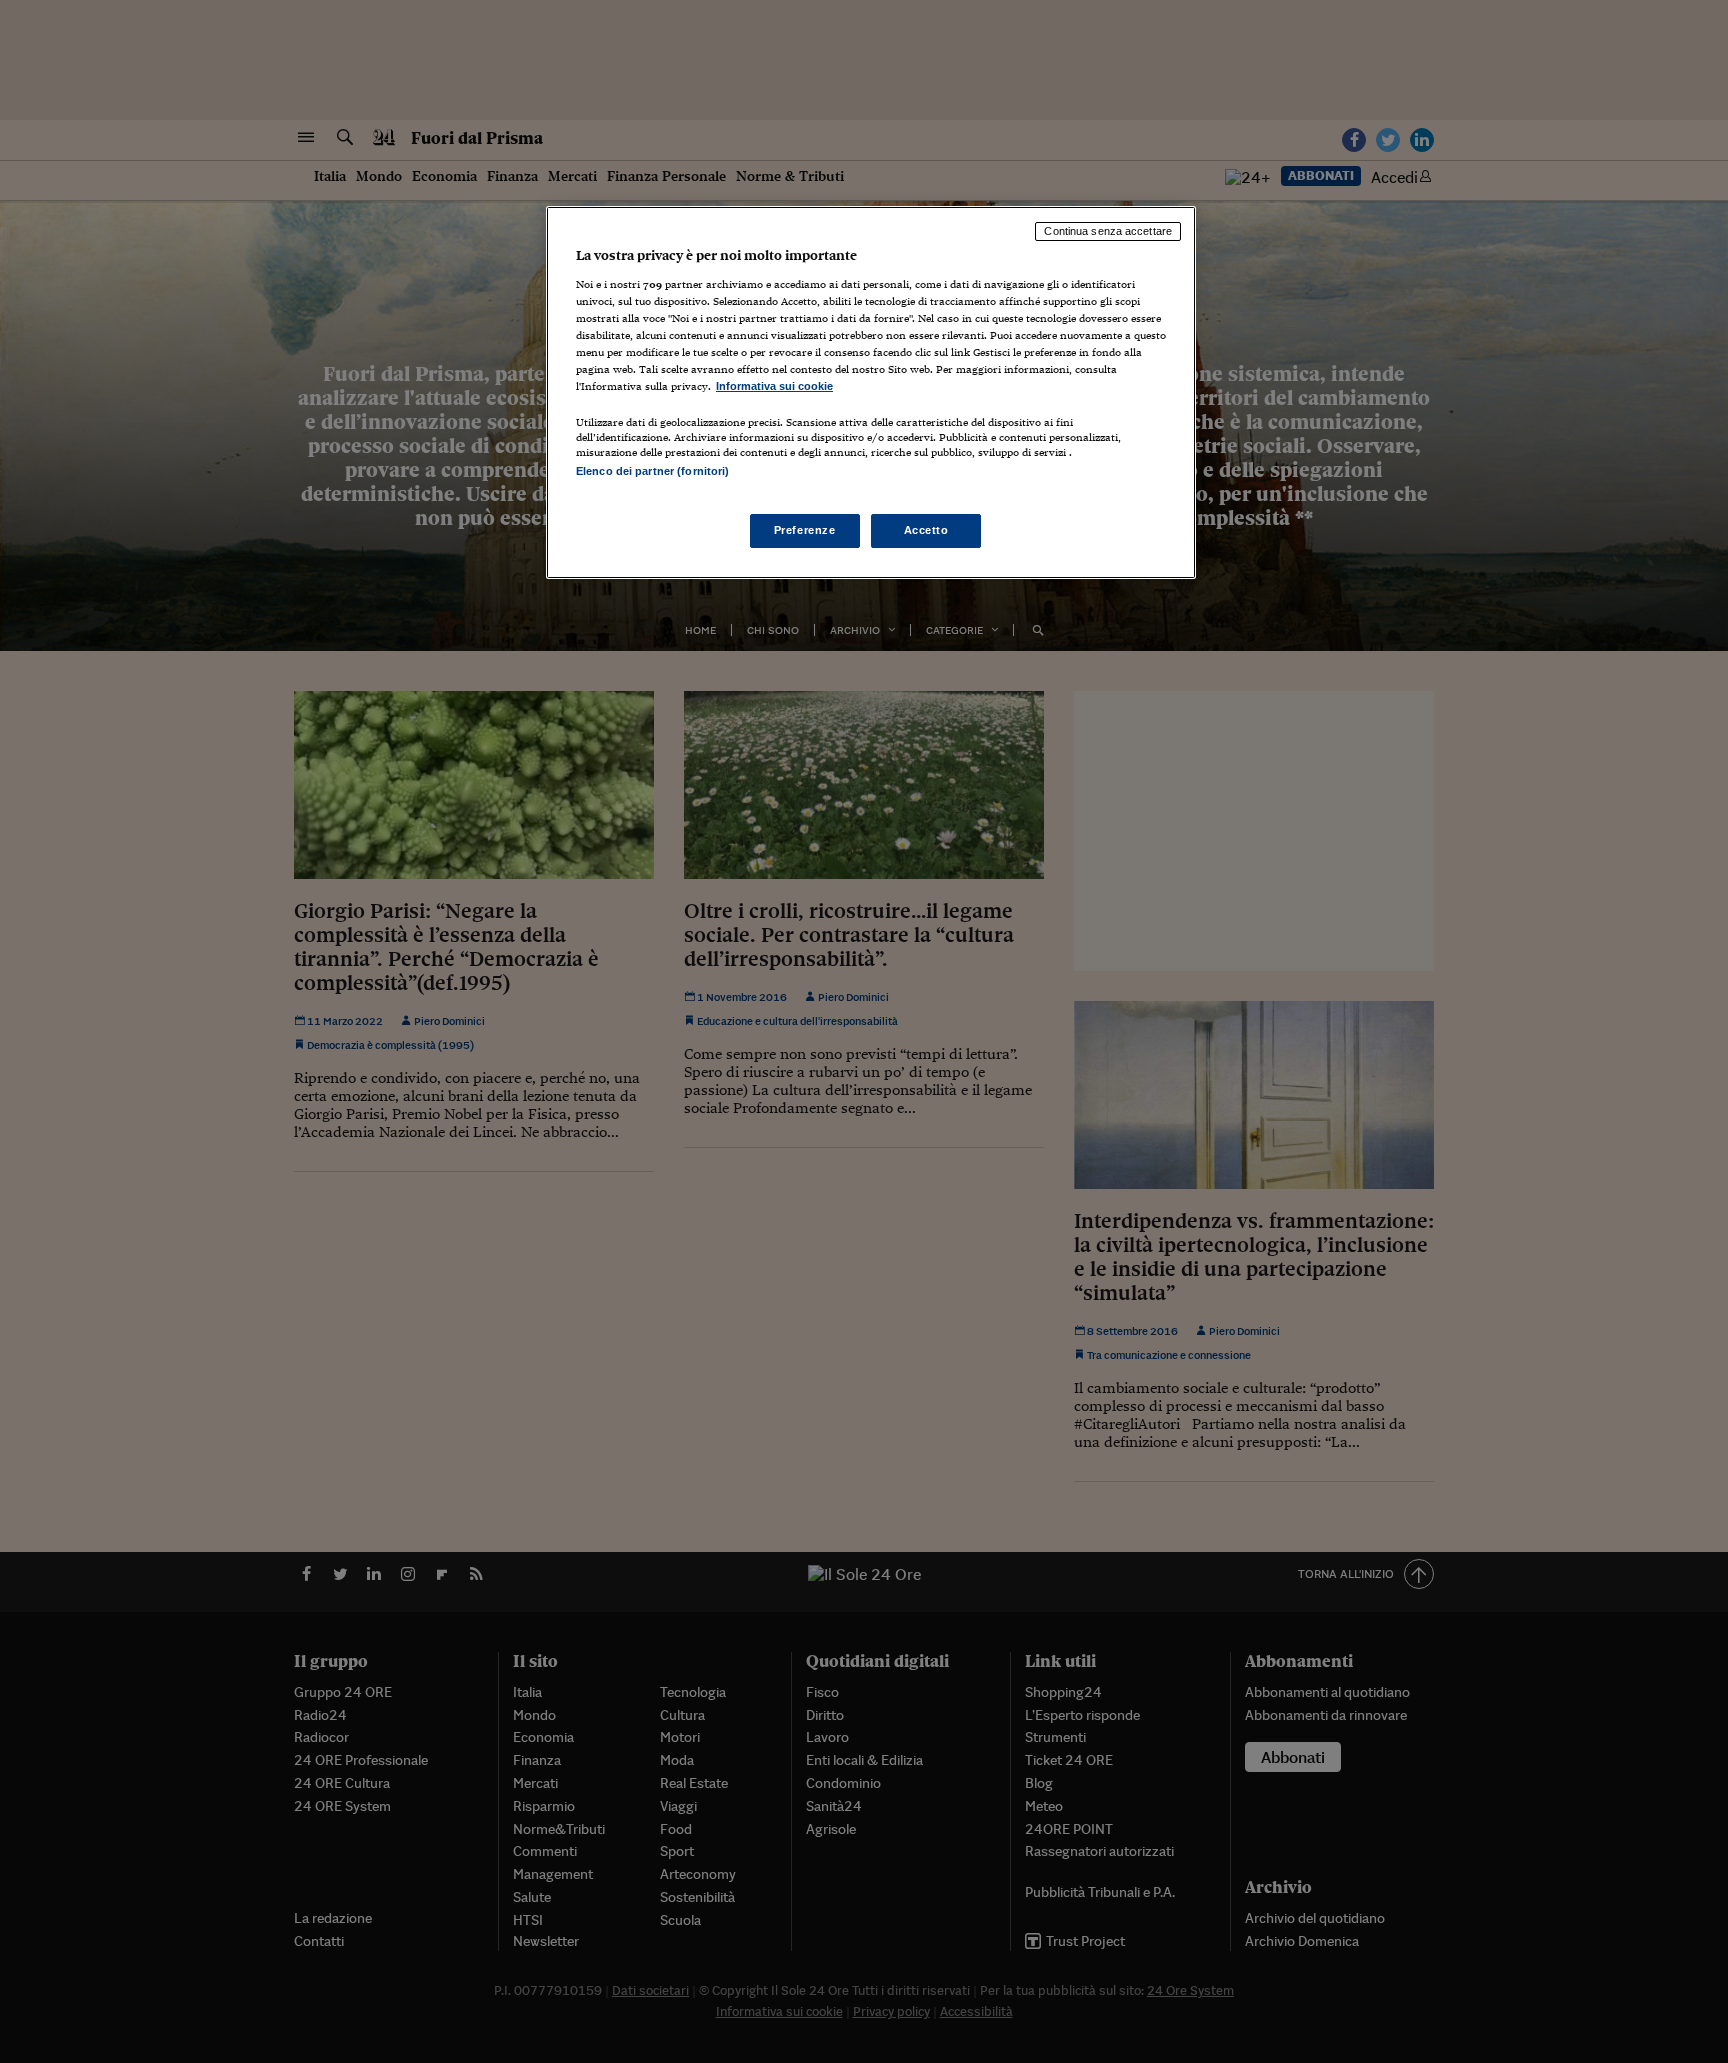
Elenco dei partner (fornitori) (652, 471)
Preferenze (805, 530)
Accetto (926, 530)
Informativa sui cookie (774, 386)
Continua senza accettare (1108, 231)
